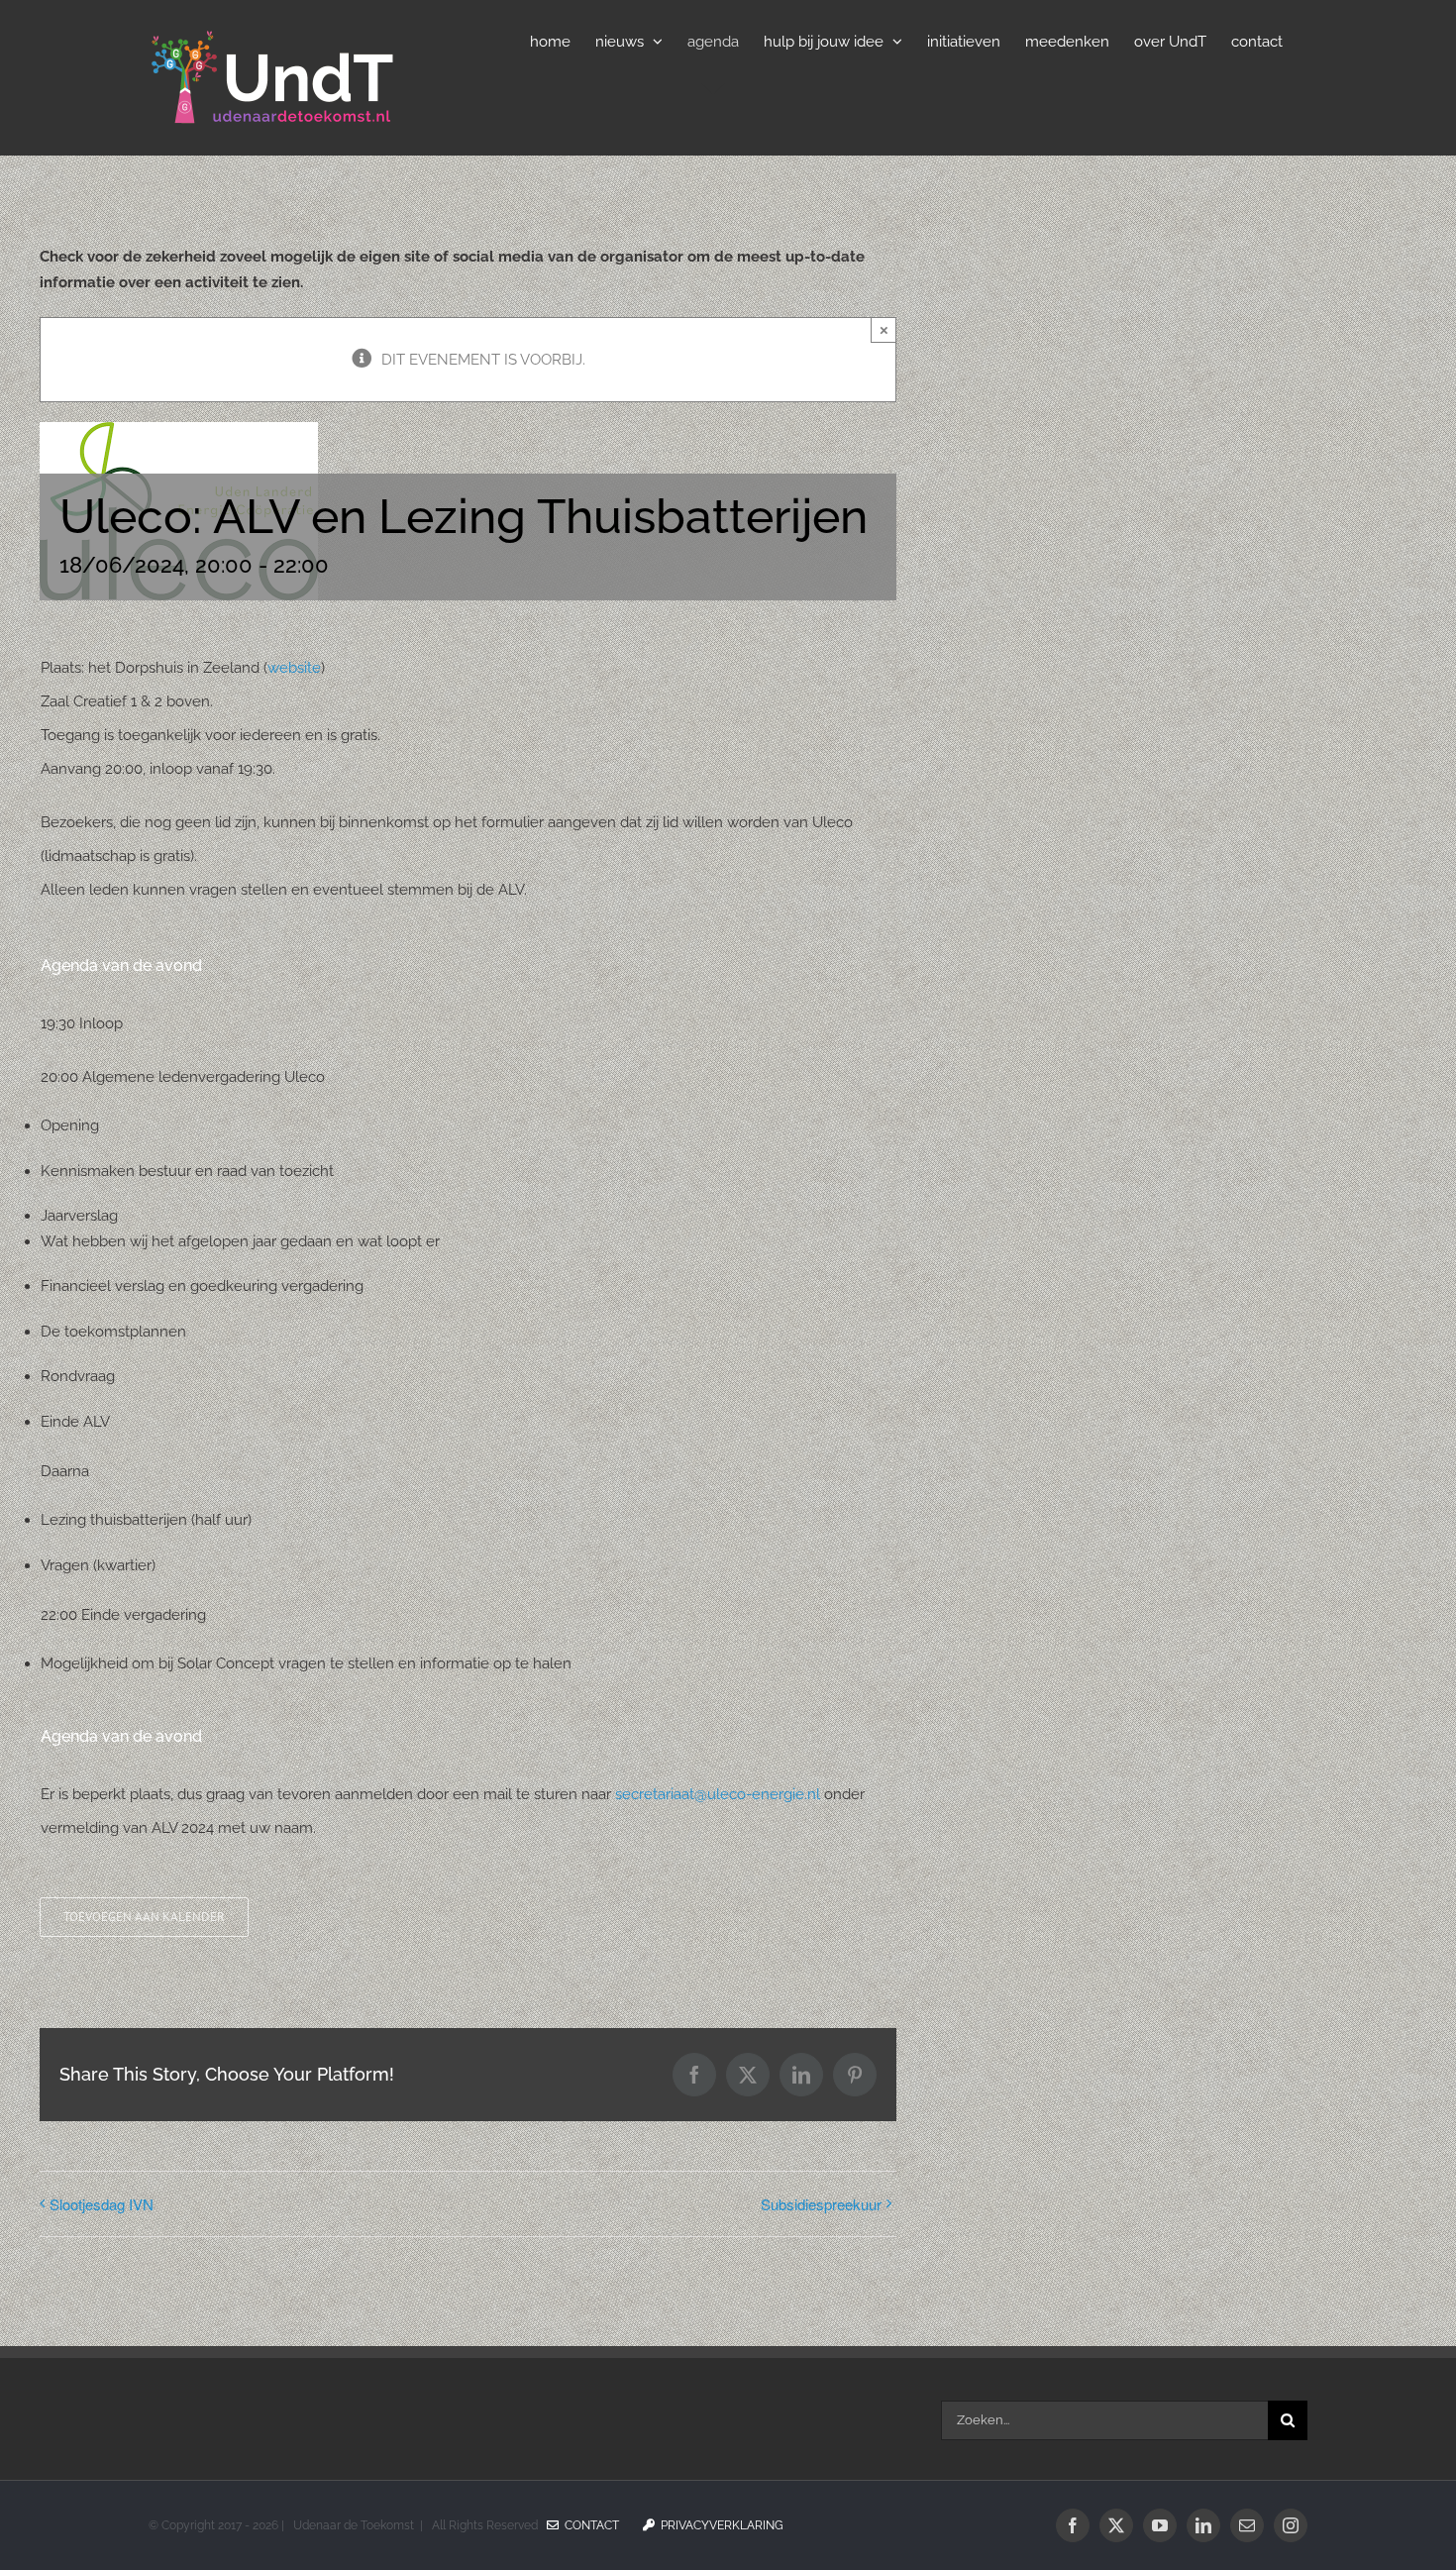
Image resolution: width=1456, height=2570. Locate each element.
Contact (589, 2525)
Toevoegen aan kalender (144, 1917)
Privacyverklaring (719, 2525)
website (294, 668)
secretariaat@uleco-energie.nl (718, 1794)
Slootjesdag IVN (102, 2204)
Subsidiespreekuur (821, 2204)
